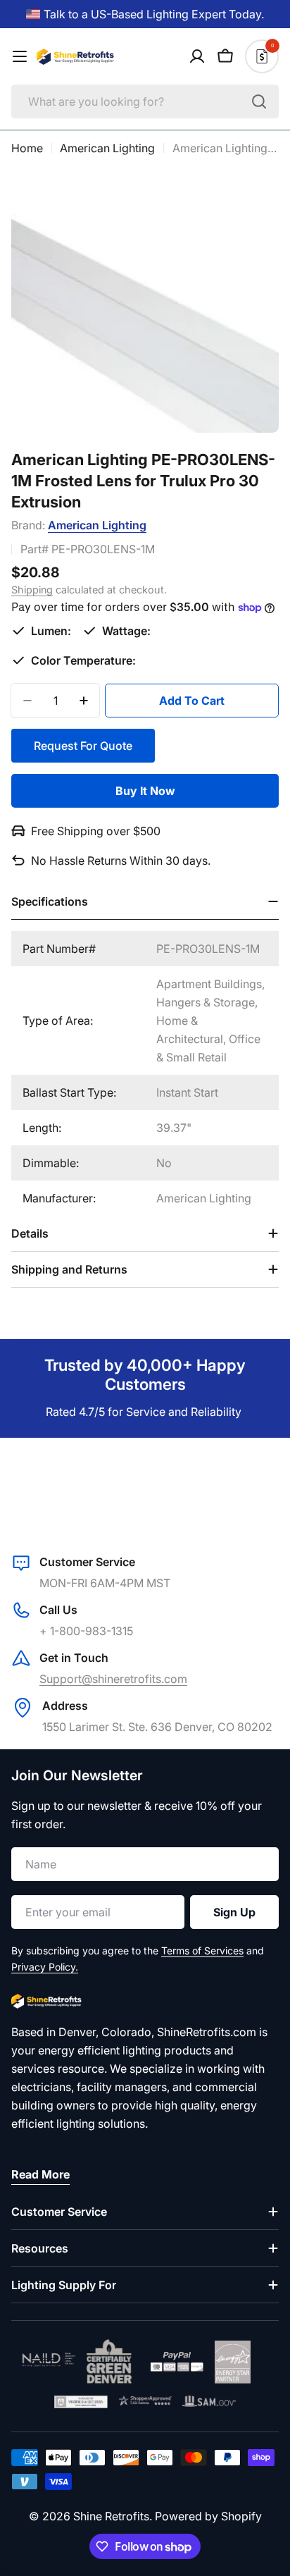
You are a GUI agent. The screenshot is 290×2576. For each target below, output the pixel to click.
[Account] (197, 56)
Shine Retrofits (111, 2516)
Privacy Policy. (45, 1967)
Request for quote (83, 746)
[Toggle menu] (20, 56)
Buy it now (145, 791)
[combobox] (145, 101)
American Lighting (107, 148)
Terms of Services (202, 1951)
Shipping (32, 590)
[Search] (259, 101)
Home (27, 148)
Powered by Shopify (208, 2516)
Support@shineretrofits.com (113, 1679)
